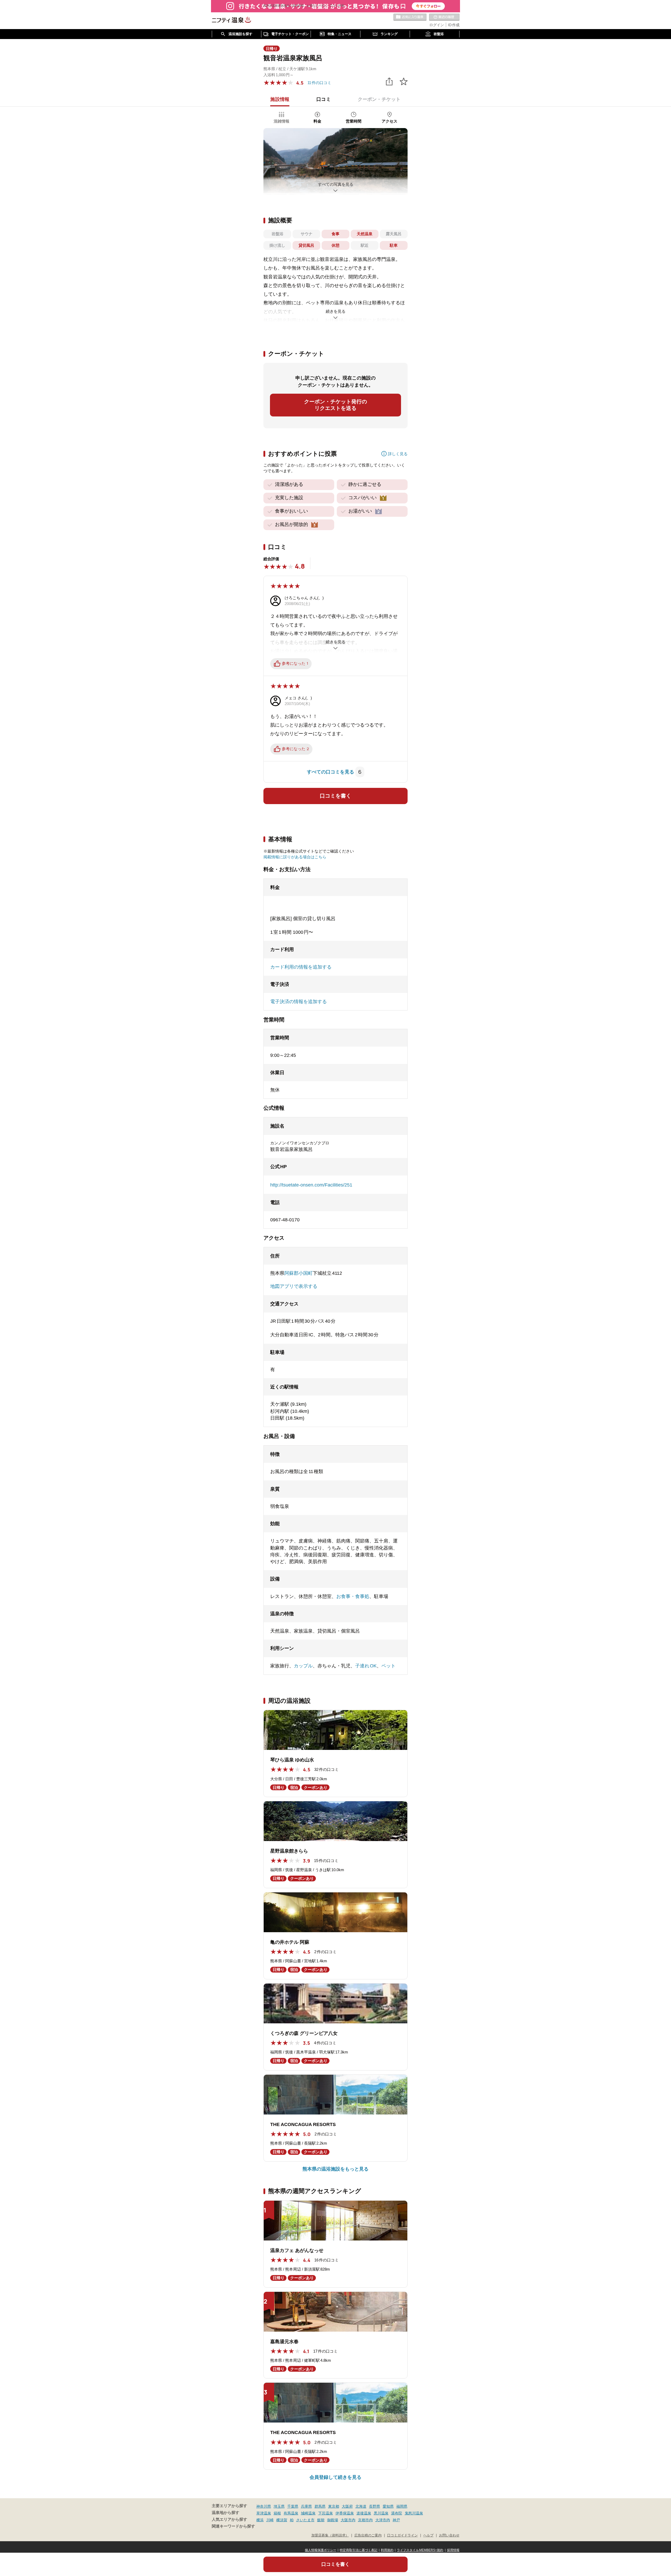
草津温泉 (264, 2513)
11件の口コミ (319, 83)
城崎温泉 (308, 2513)
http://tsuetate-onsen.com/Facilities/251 (311, 1185)
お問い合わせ (449, 2535)
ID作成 (454, 25)
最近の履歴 (444, 17)
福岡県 (402, 2506)
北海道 (361, 2506)
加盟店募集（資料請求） (330, 2535)
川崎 (270, 2520)
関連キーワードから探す (233, 2526)
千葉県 (293, 2506)
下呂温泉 (326, 2513)
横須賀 (282, 2520)
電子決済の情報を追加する (299, 1002)
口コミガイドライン (402, 2535)
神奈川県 (264, 2506)
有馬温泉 (291, 2513)
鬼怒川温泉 (414, 2513)
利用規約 (387, 2550)
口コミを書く (335, 796)
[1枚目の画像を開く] (335, 161)
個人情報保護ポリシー (321, 2550)
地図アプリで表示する (294, 1286)
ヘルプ (428, 2535)
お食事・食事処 (353, 1596)
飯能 (321, 2520)
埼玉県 (279, 2506)
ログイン (437, 25)
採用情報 (453, 2550)
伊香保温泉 (345, 2513)
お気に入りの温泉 (410, 17)
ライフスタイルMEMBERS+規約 (420, 2550)
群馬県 (320, 2506)
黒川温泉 (381, 2513)
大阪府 (347, 2506)
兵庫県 (306, 2506)
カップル (303, 1666)
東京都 (334, 2506)
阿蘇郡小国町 (299, 1273)
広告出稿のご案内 (368, 2535)
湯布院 (397, 2513)
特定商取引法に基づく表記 (359, 2550)
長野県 (375, 2506)
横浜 (260, 2520)
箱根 (277, 2513)
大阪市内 (348, 2520)
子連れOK (366, 1666)
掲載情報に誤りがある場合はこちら (295, 857)
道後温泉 (364, 2513)
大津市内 (383, 2520)
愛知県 (388, 2506)
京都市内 (365, 2520)
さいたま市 (305, 2520)
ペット (388, 1666)
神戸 (396, 2520)
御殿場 (333, 2520)
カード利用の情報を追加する (301, 967)
